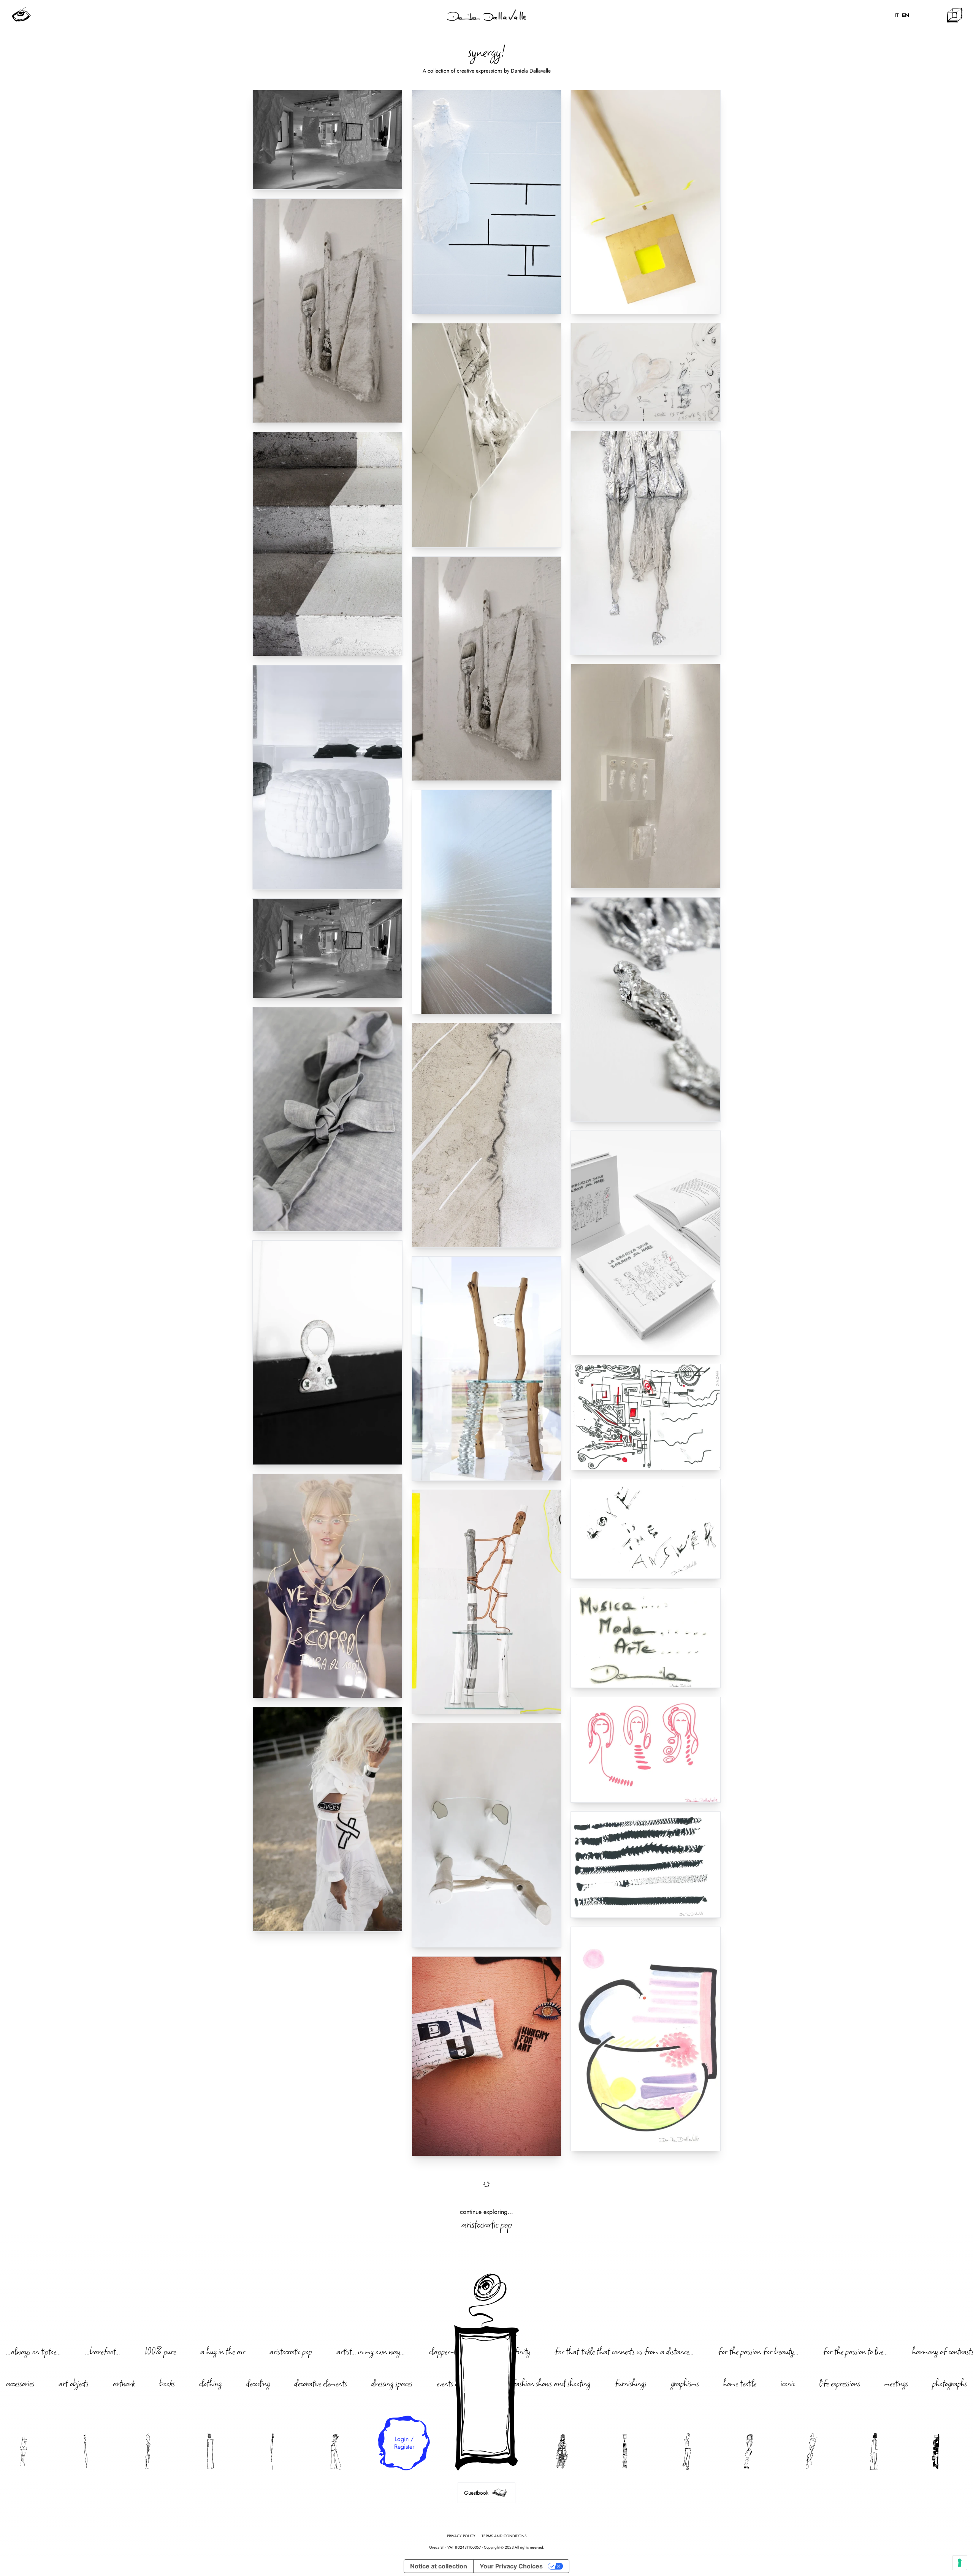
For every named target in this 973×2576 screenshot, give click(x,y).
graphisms (685, 2383)
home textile (740, 2383)
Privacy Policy (461, 2536)
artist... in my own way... (371, 2351)
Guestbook (476, 2493)
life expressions (840, 2383)
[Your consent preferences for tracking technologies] (960, 2563)
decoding (258, 2383)
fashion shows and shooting (551, 2383)
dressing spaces (392, 2383)
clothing (210, 2383)
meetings (896, 2383)
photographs (950, 2383)
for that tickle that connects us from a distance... (624, 2351)
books (167, 2383)
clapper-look (447, 2351)
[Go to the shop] (955, 15)
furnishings (631, 2383)
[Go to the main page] (486, 15)
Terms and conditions (504, 2536)
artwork (124, 2383)
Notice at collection (439, 2566)
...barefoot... (103, 2351)
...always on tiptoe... (33, 2351)
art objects (74, 2383)
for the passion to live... (855, 2351)
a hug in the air (223, 2351)
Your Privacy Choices (511, 2566)
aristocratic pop (486, 2224)
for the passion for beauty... (758, 2351)
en (906, 15)
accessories (20, 2383)
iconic (788, 2383)
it (897, 15)
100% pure (160, 2351)
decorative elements (321, 2383)
